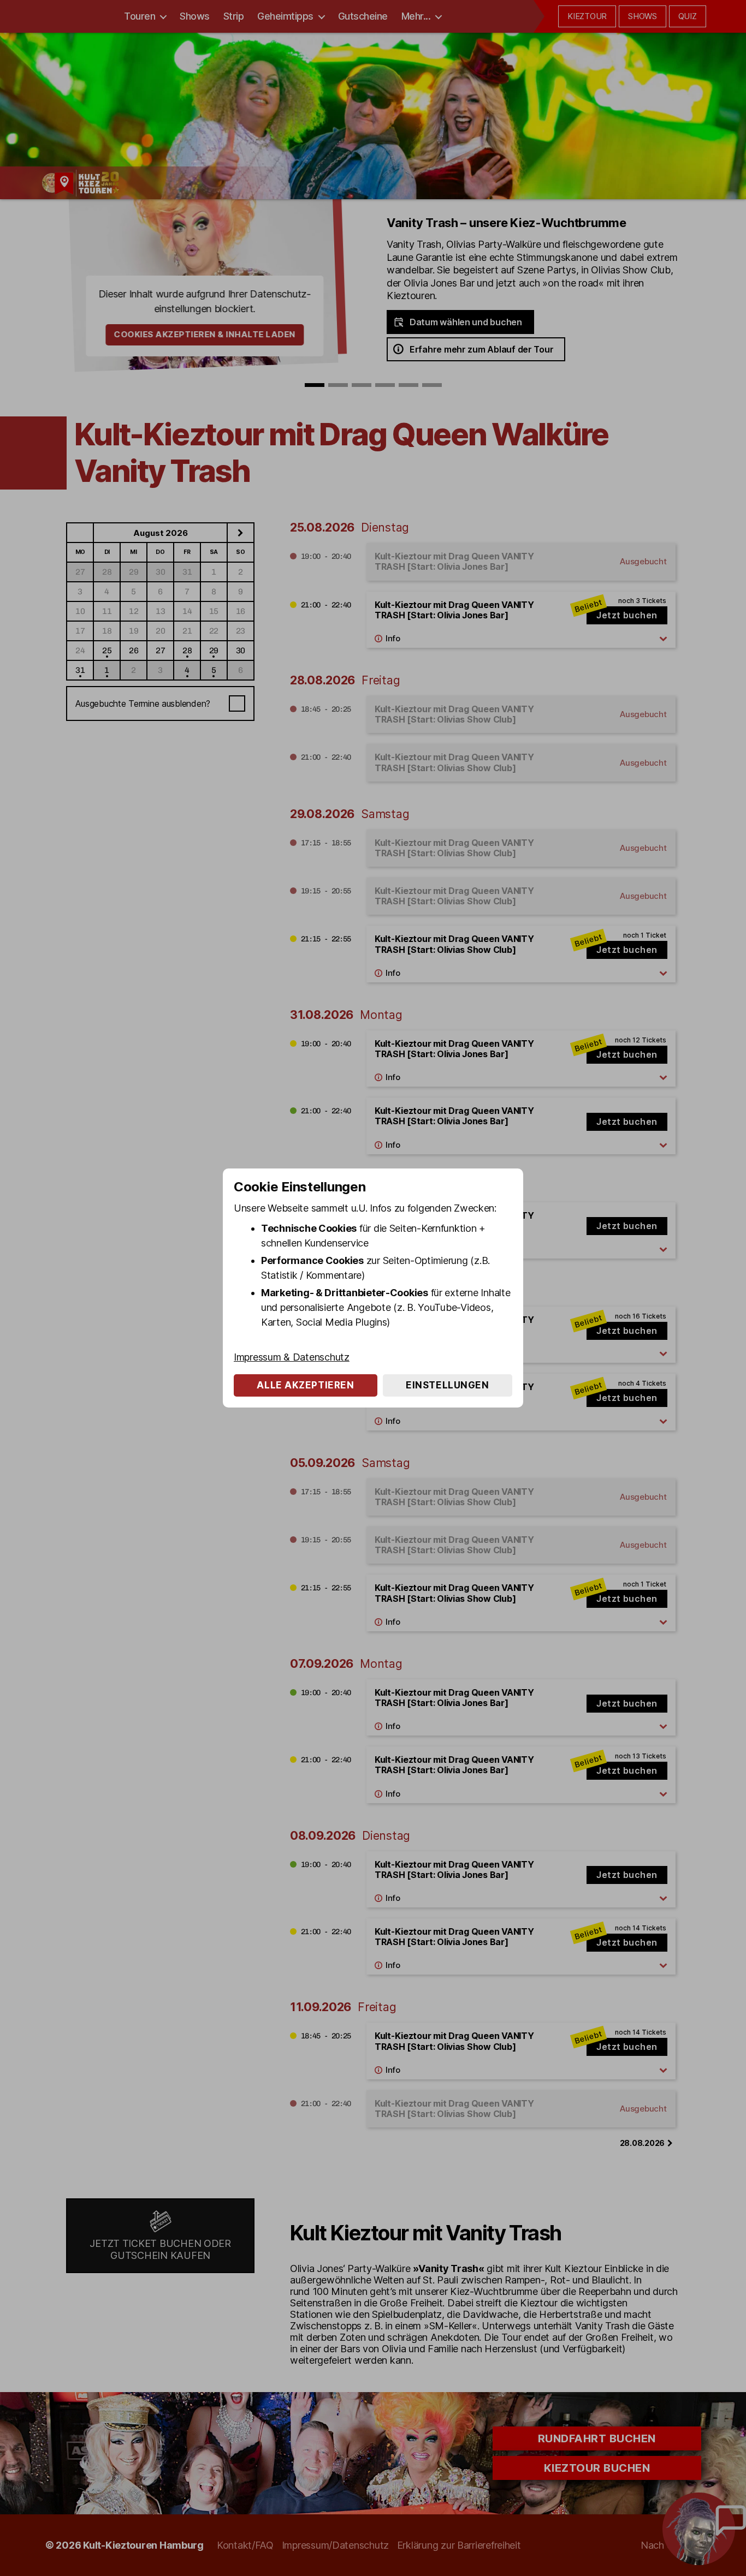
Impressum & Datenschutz (292, 1357)
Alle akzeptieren (305, 1385)
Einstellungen (447, 1385)
